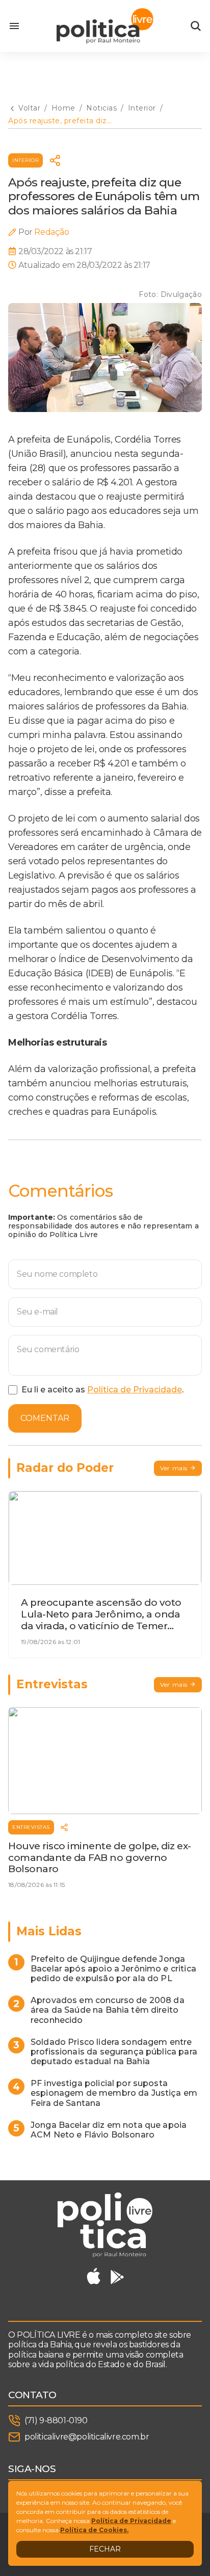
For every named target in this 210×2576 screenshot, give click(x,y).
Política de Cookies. (94, 2530)
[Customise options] (196, 26)
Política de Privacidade (135, 1390)
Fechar (105, 2549)
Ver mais (174, 1468)
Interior (25, 160)
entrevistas (31, 1827)
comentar (45, 1418)
